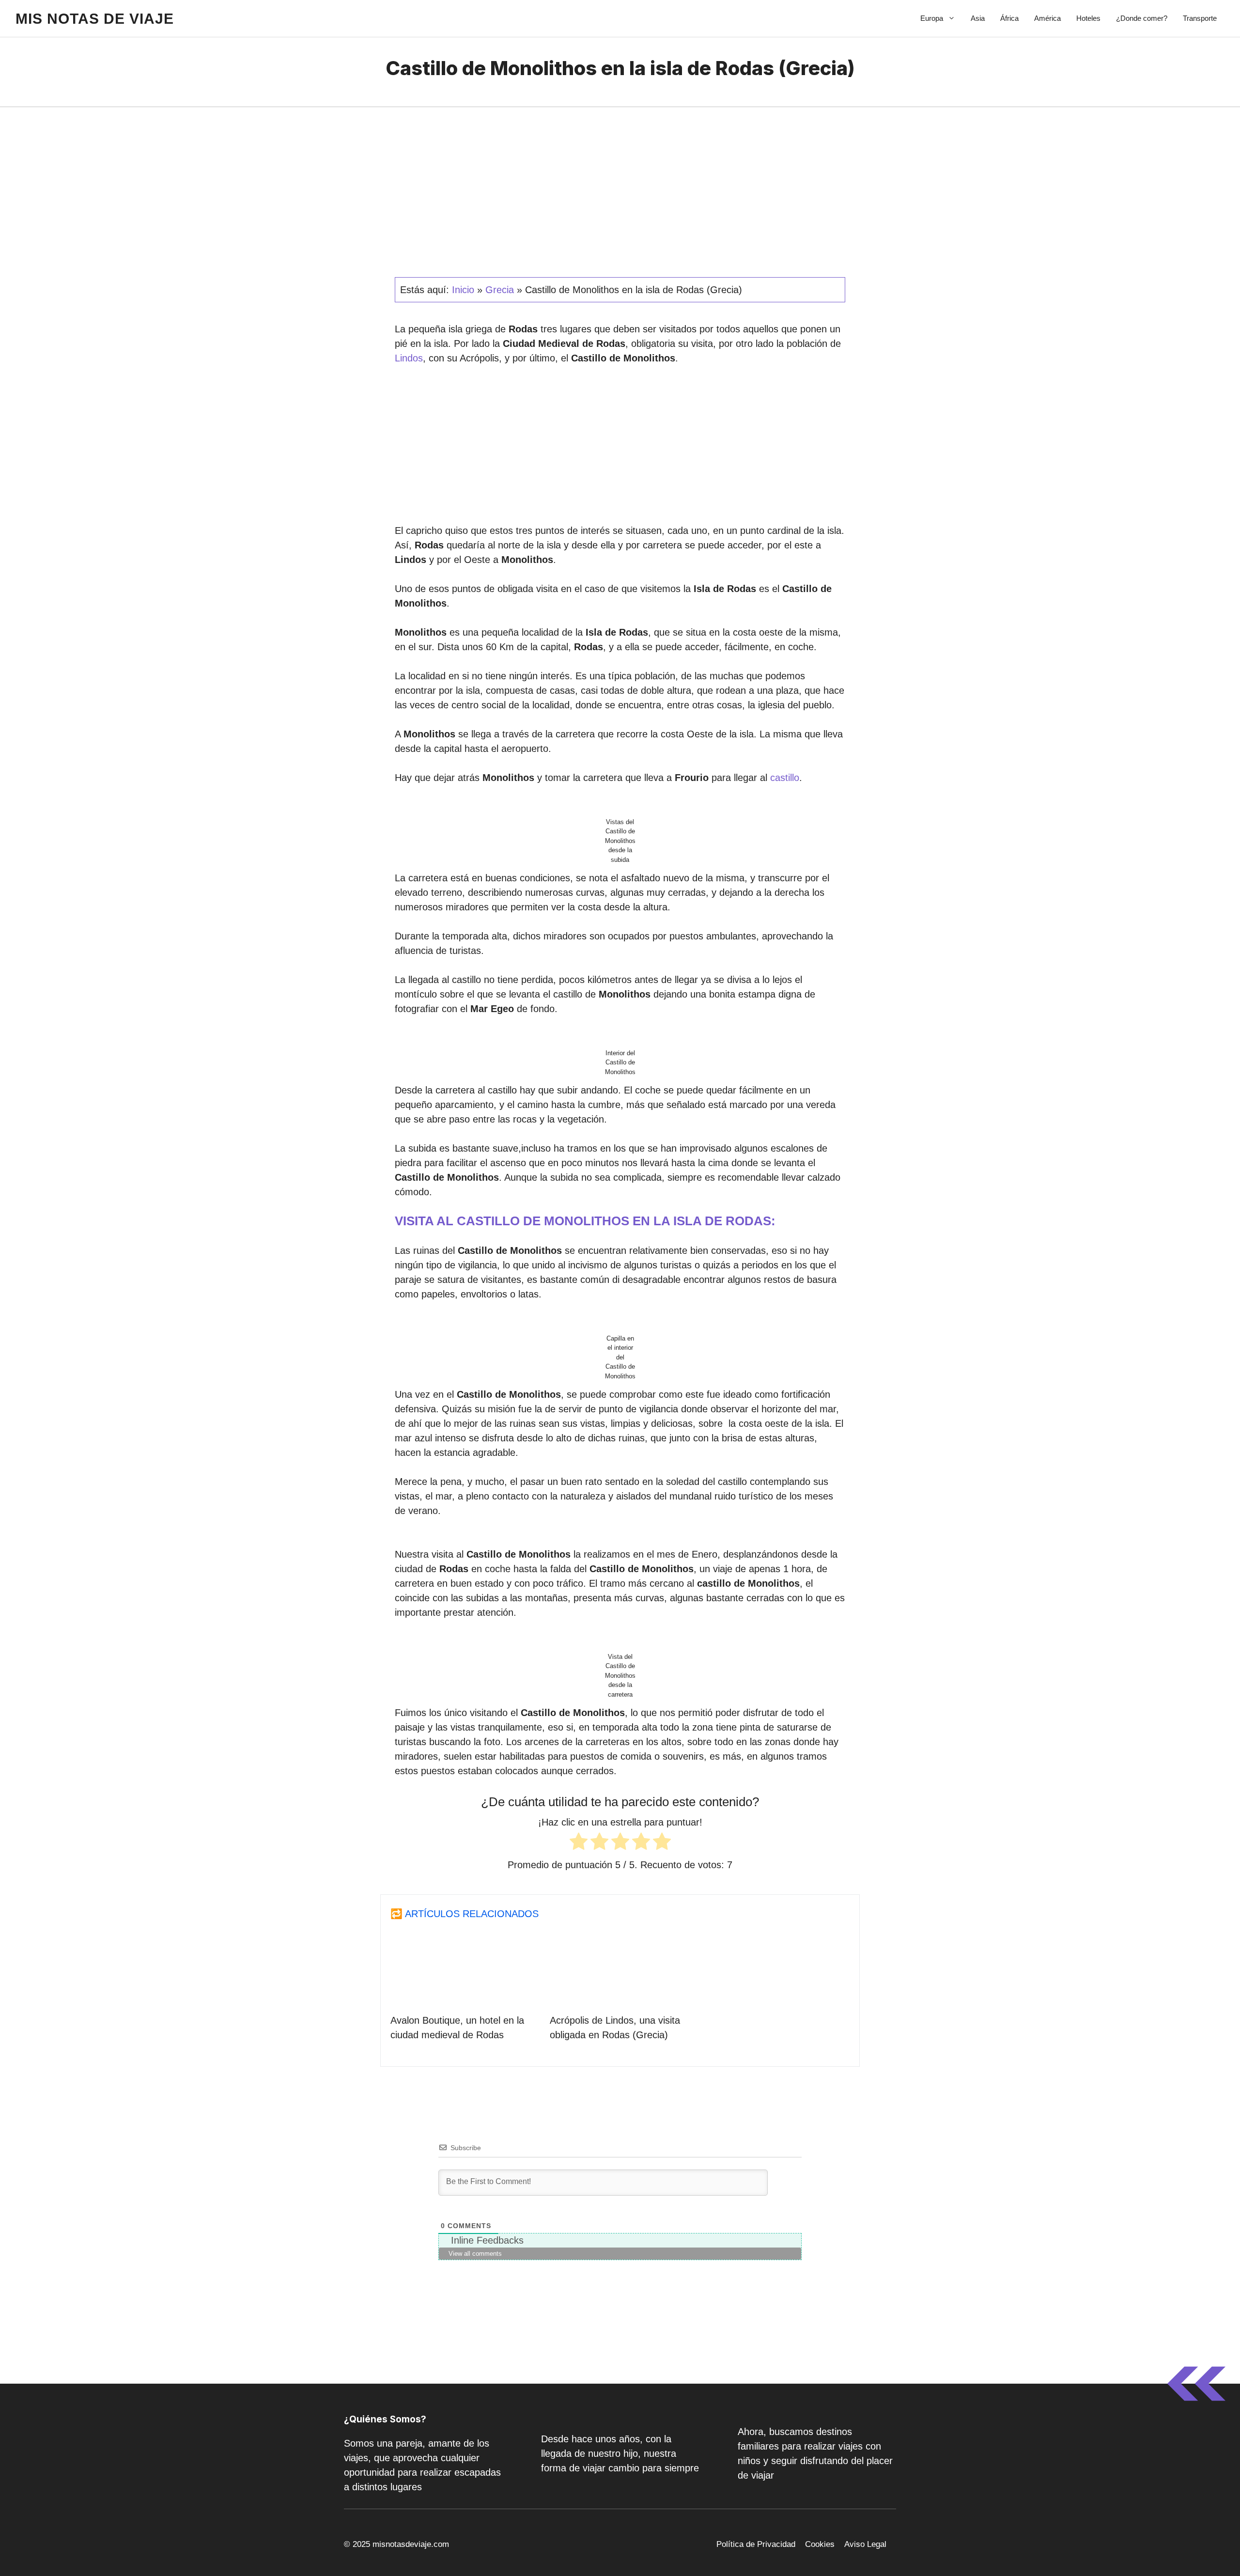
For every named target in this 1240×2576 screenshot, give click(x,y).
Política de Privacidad (756, 2544)
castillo (785, 778)
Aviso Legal (865, 2544)
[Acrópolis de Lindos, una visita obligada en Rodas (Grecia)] (620, 1996)
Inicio (463, 290)
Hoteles (1088, 18)
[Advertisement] (620, 448)
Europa (932, 18)
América (1047, 18)
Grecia (500, 290)
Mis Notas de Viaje (95, 19)
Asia (978, 18)
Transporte (1200, 18)
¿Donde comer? (1142, 18)
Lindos (409, 358)
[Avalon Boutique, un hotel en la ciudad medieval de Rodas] (460, 1996)
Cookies (820, 2544)
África (1009, 18)
